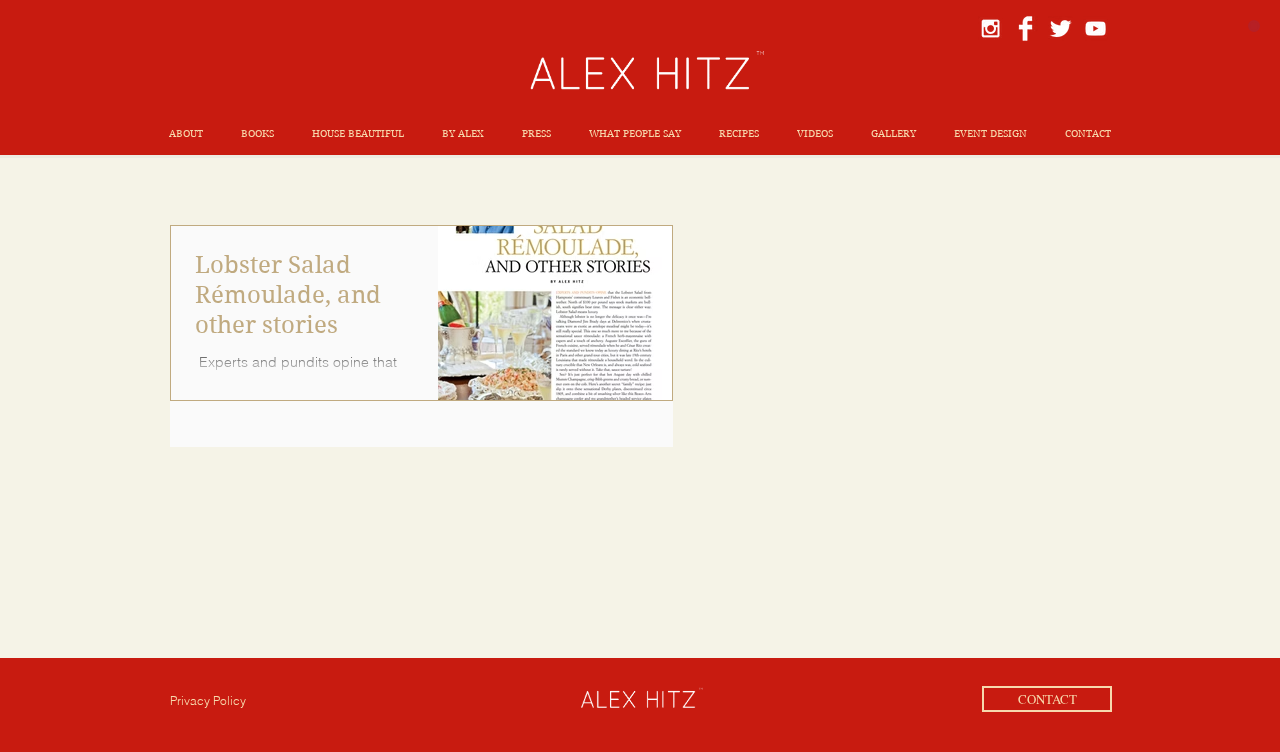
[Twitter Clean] (1060, 28)
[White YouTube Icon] (1095, 28)
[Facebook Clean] (1025, 28)
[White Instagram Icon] (990, 28)
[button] (257, 133)
